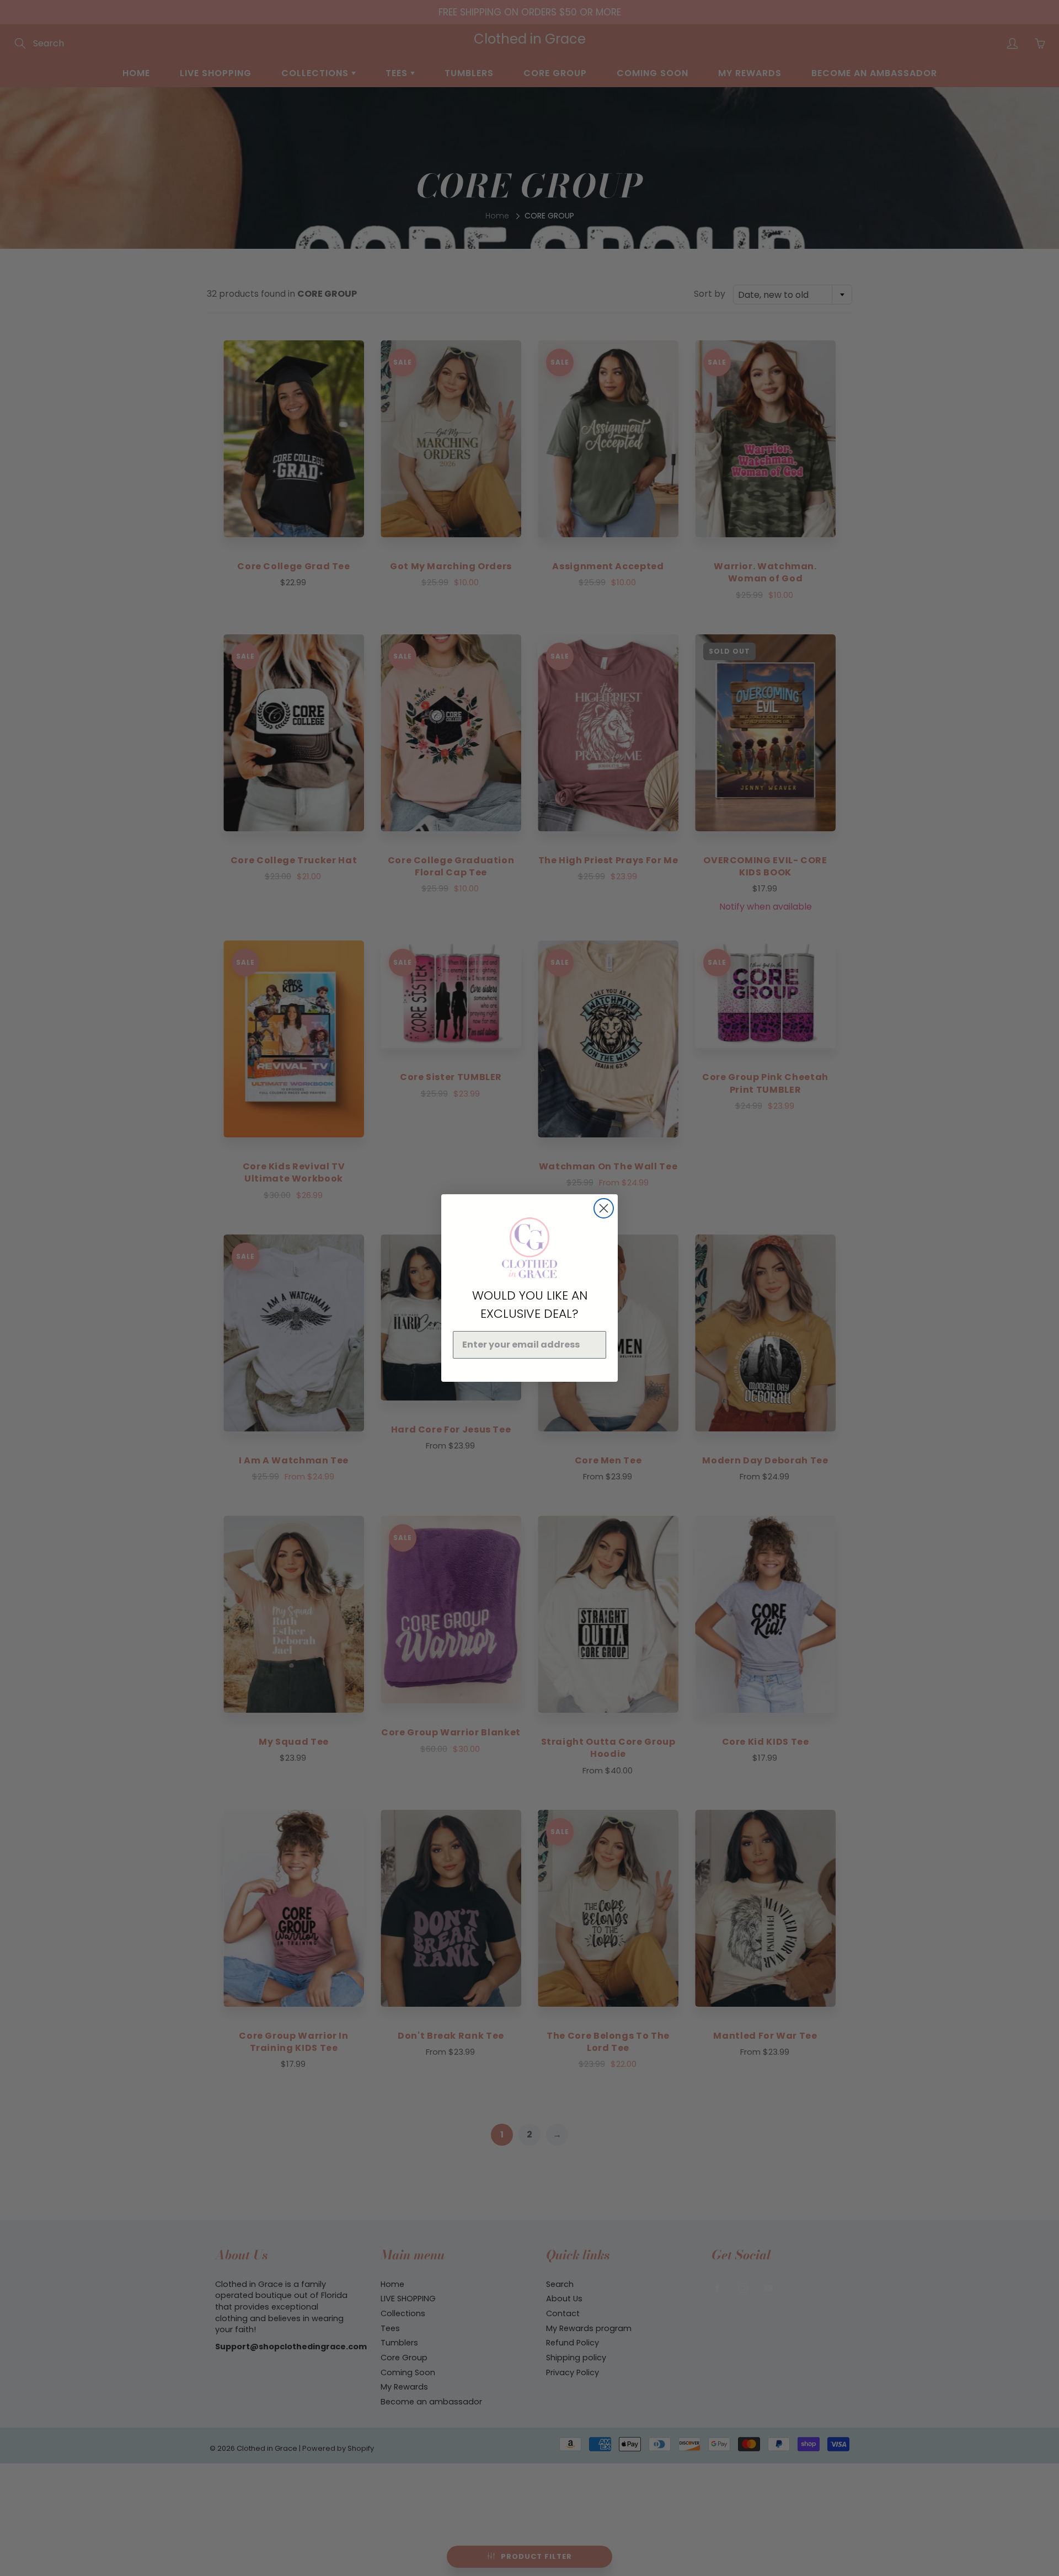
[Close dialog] (604, 1208)
